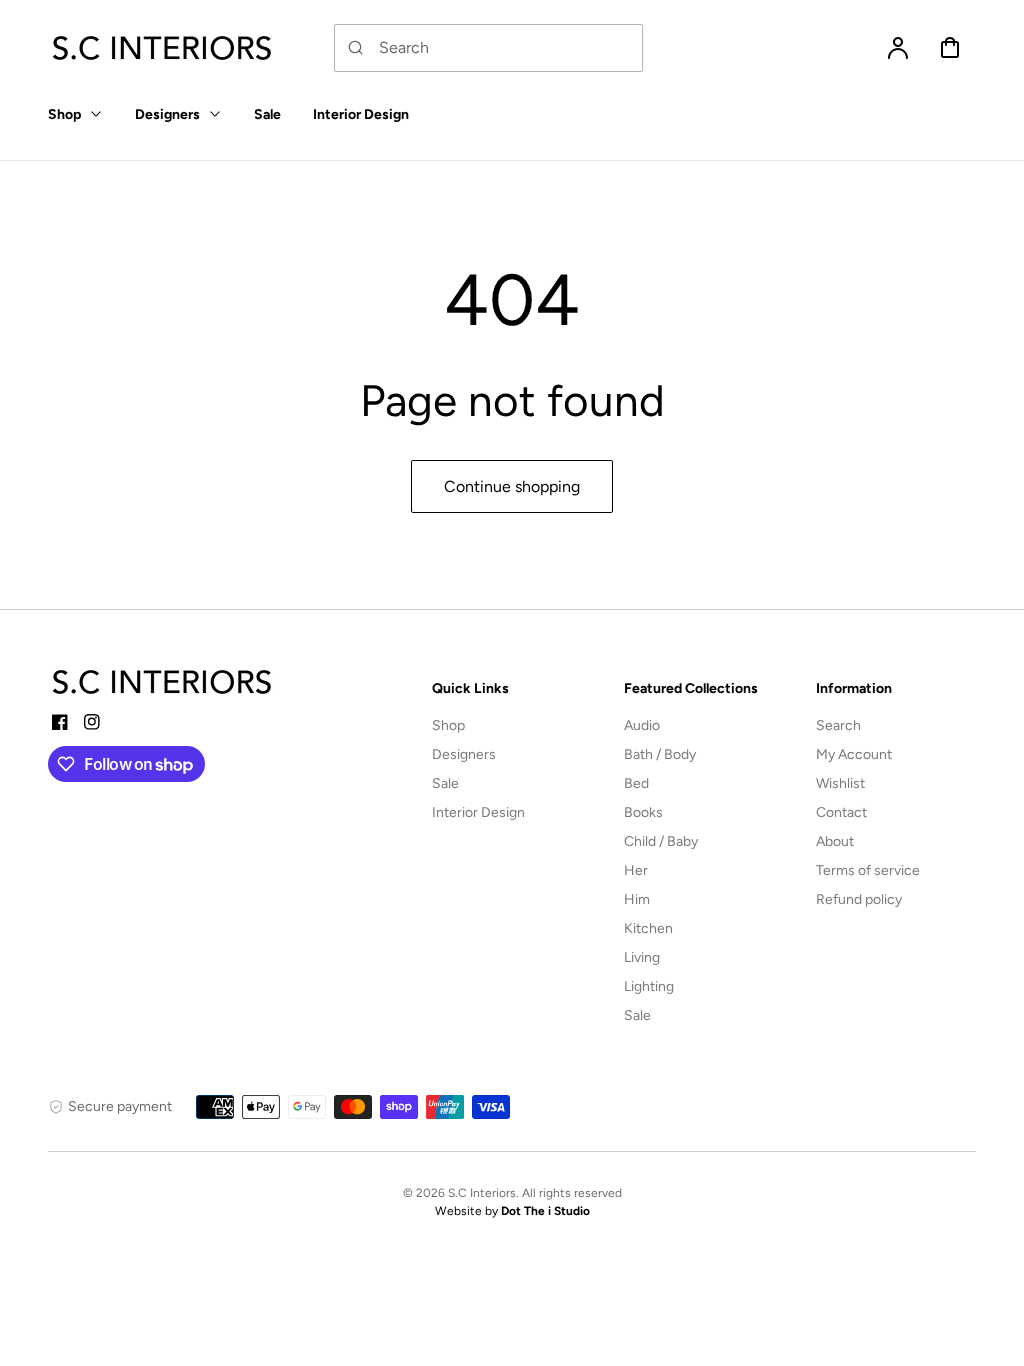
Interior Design (478, 812)
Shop (448, 725)
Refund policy (859, 899)
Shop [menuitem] (64, 114)
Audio (642, 725)
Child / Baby (661, 841)
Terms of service (868, 870)
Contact (841, 812)
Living (642, 957)
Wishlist (840, 783)
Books (643, 812)
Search (838, 725)
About (835, 841)
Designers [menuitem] (167, 114)
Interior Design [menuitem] (361, 114)
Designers (464, 754)
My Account (854, 754)
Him (637, 899)
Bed (636, 783)
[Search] (356, 48)
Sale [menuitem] (267, 114)
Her (636, 870)
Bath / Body (660, 754)
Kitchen (648, 928)
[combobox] (488, 48)
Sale (445, 783)
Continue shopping (512, 486)
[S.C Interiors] (163, 682)
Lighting (649, 986)
